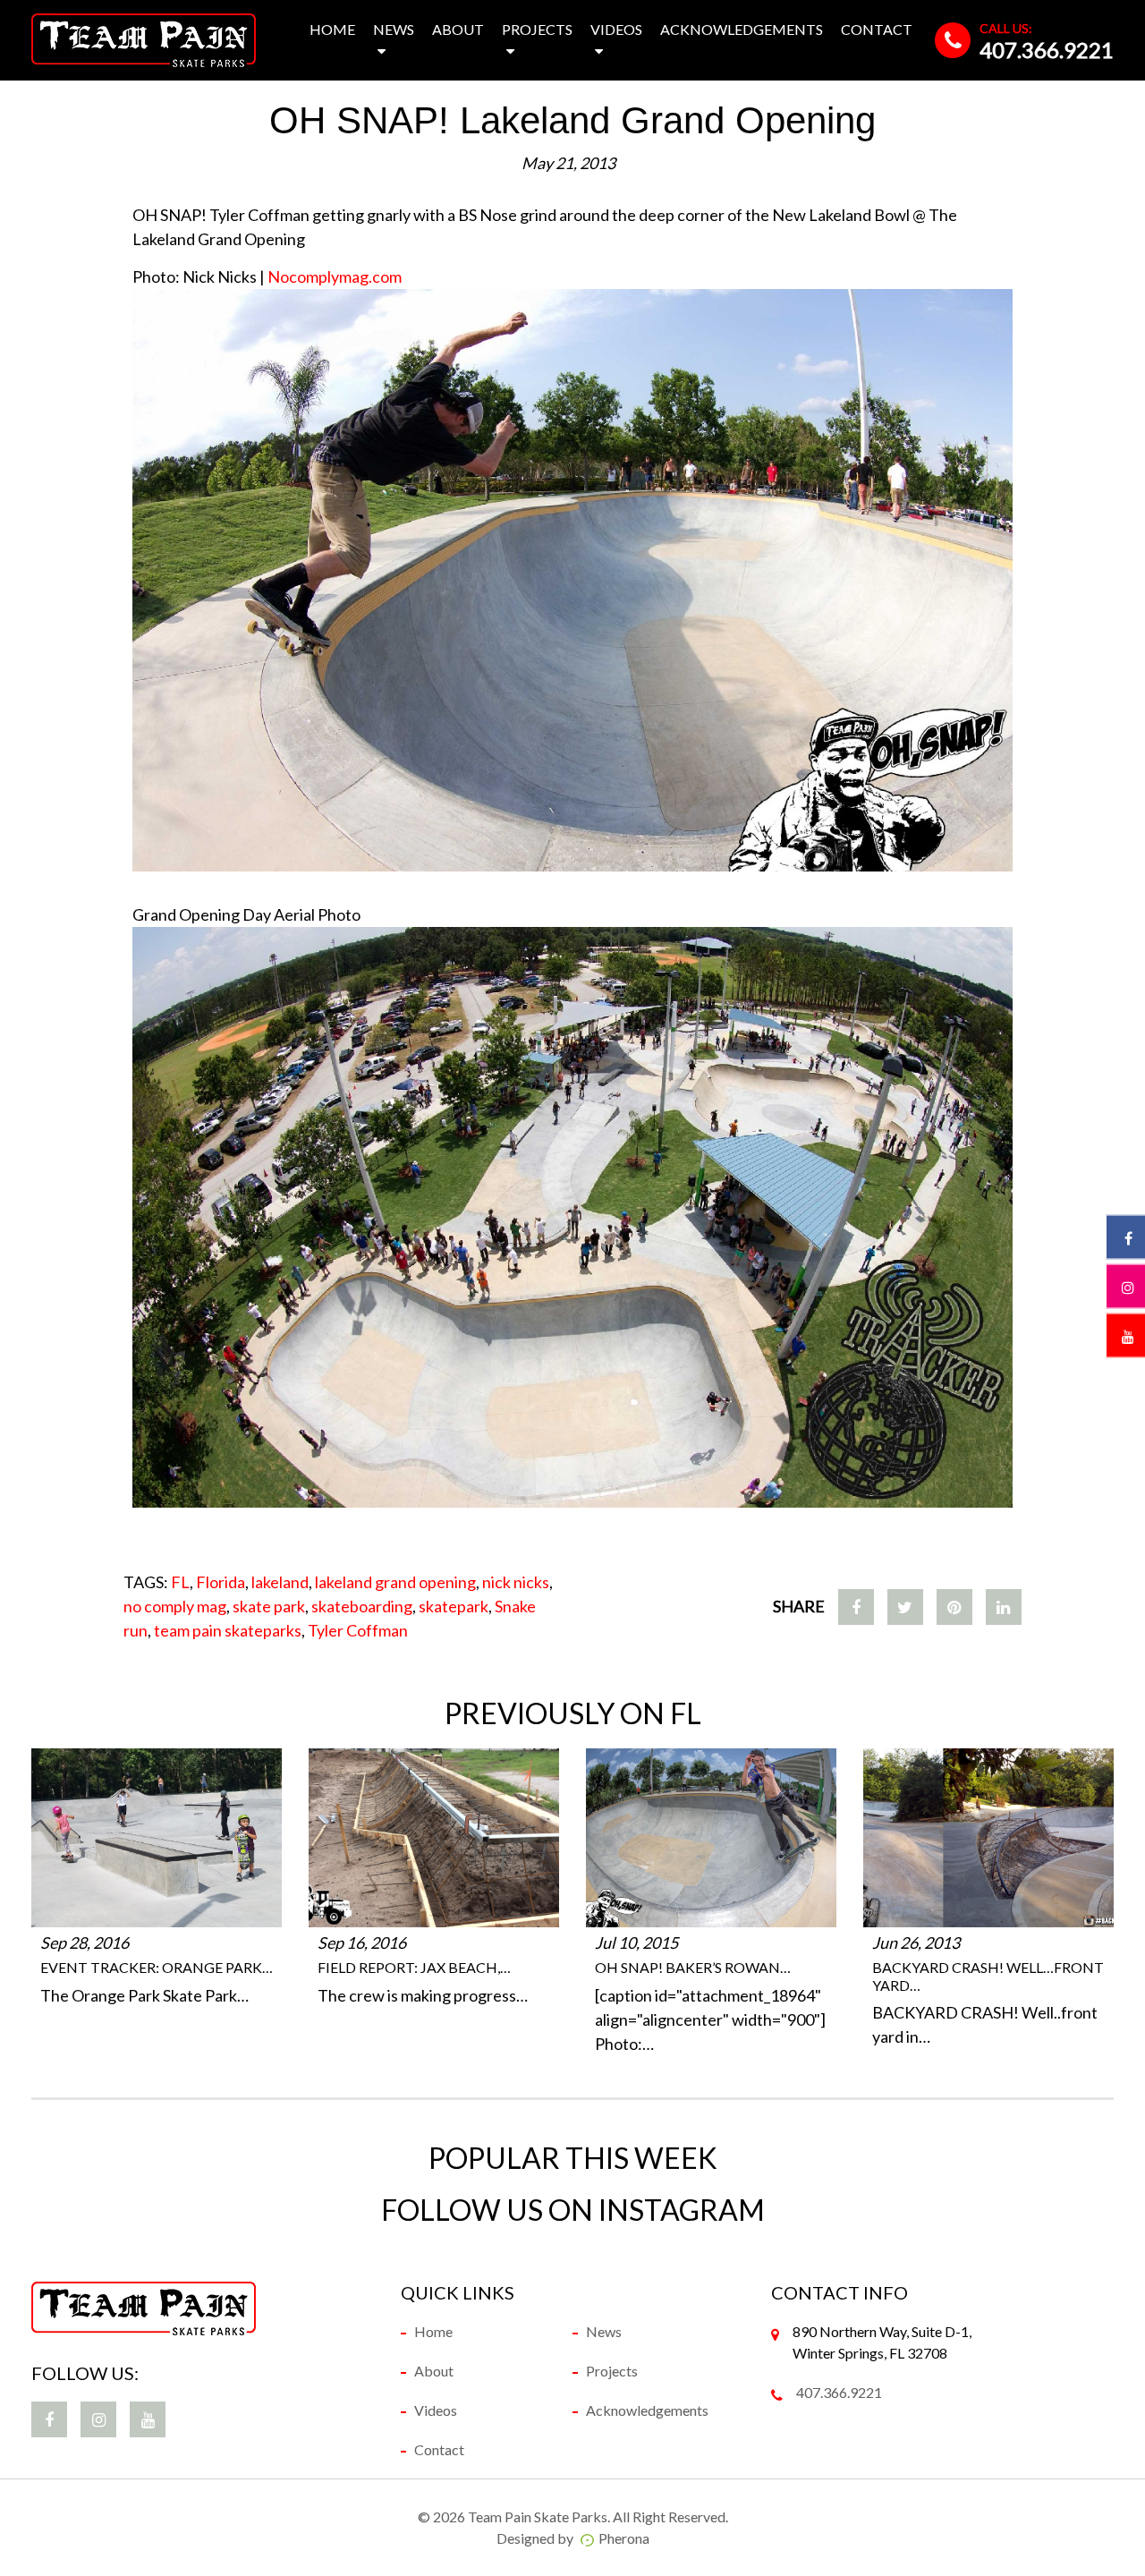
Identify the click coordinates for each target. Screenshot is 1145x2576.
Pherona (624, 2538)
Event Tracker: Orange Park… (157, 1967)
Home (332, 29)
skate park (269, 1606)
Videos (616, 29)
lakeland (280, 1582)
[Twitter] (905, 1607)
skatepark (454, 1606)
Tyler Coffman (358, 1630)
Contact (877, 29)
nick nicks (516, 1582)
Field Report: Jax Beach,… (414, 1967)
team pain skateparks (228, 1630)
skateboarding (362, 1606)
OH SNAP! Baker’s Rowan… (693, 1967)
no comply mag (175, 1606)
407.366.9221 (1047, 50)
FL (180, 1582)
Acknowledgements (742, 29)
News (394, 29)
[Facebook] (856, 1607)
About (458, 29)
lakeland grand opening (395, 1582)
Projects (537, 29)
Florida (221, 1582)
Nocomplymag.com (335, 276)
